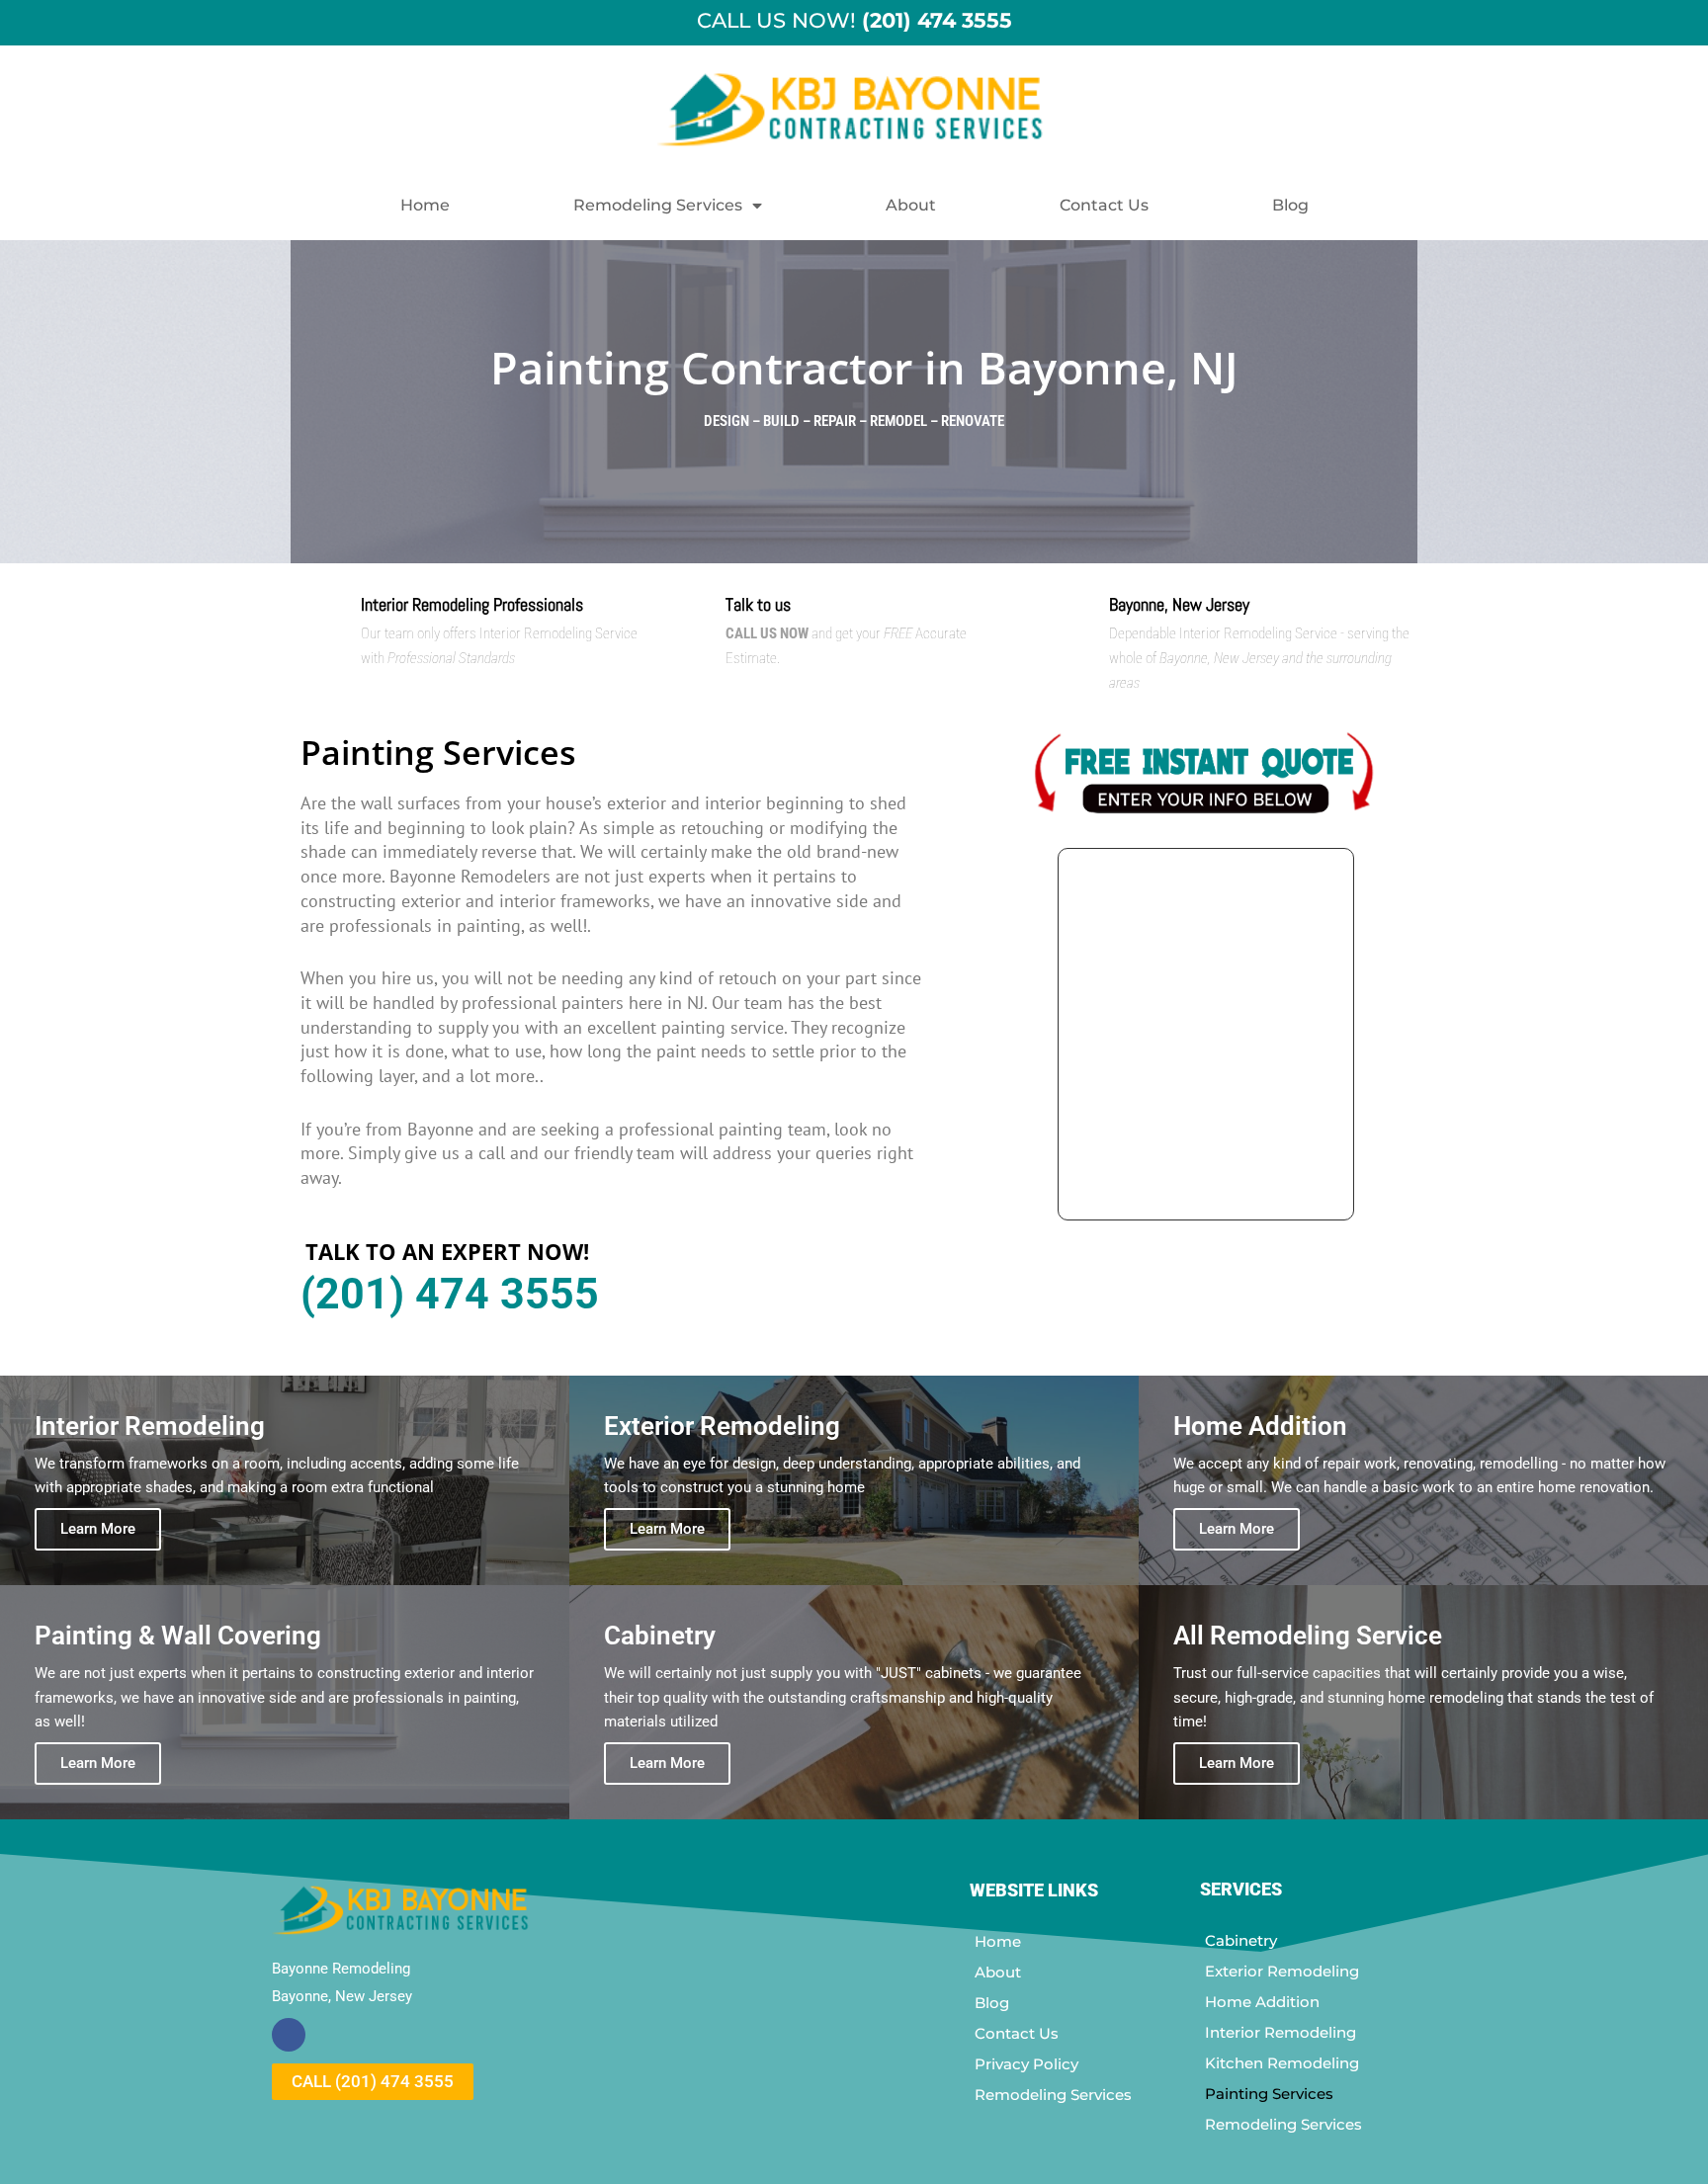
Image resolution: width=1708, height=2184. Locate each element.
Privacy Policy (1026, 2064)
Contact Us (1104, 205)
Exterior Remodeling (1282, 1971)
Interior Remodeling (1281, 2032)
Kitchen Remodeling (1282, 2063)
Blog (1290, 205)
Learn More (98, 1529)
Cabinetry (1241, 1940)
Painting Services (1269, 2094)
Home (425, 205)
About (911, 205)
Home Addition (1262, 2002)
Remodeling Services (658, 205)
